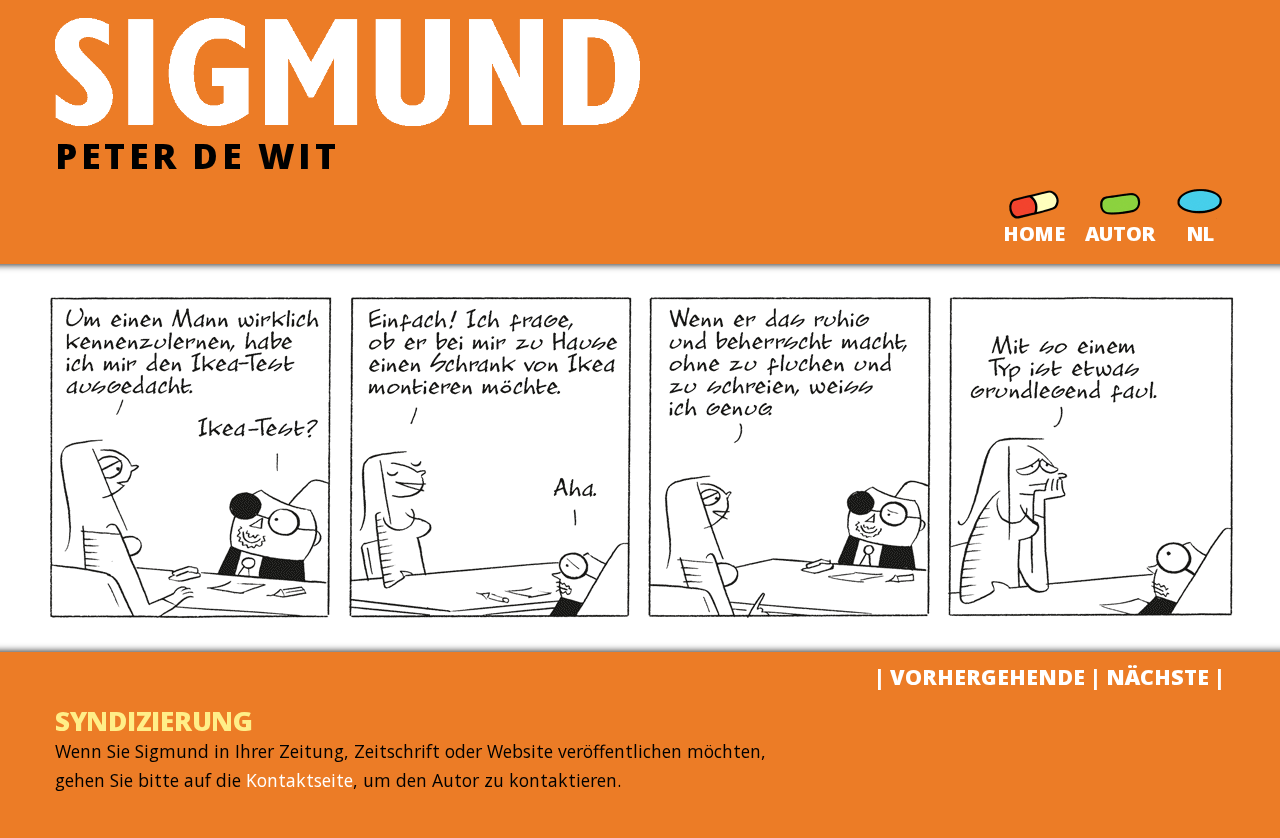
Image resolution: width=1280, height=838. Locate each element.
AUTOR (1120, 229)
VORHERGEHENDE (987, 676)
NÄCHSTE (1157, 676)
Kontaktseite (299, 780)
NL (1200, 229)
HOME (1034, 229)
